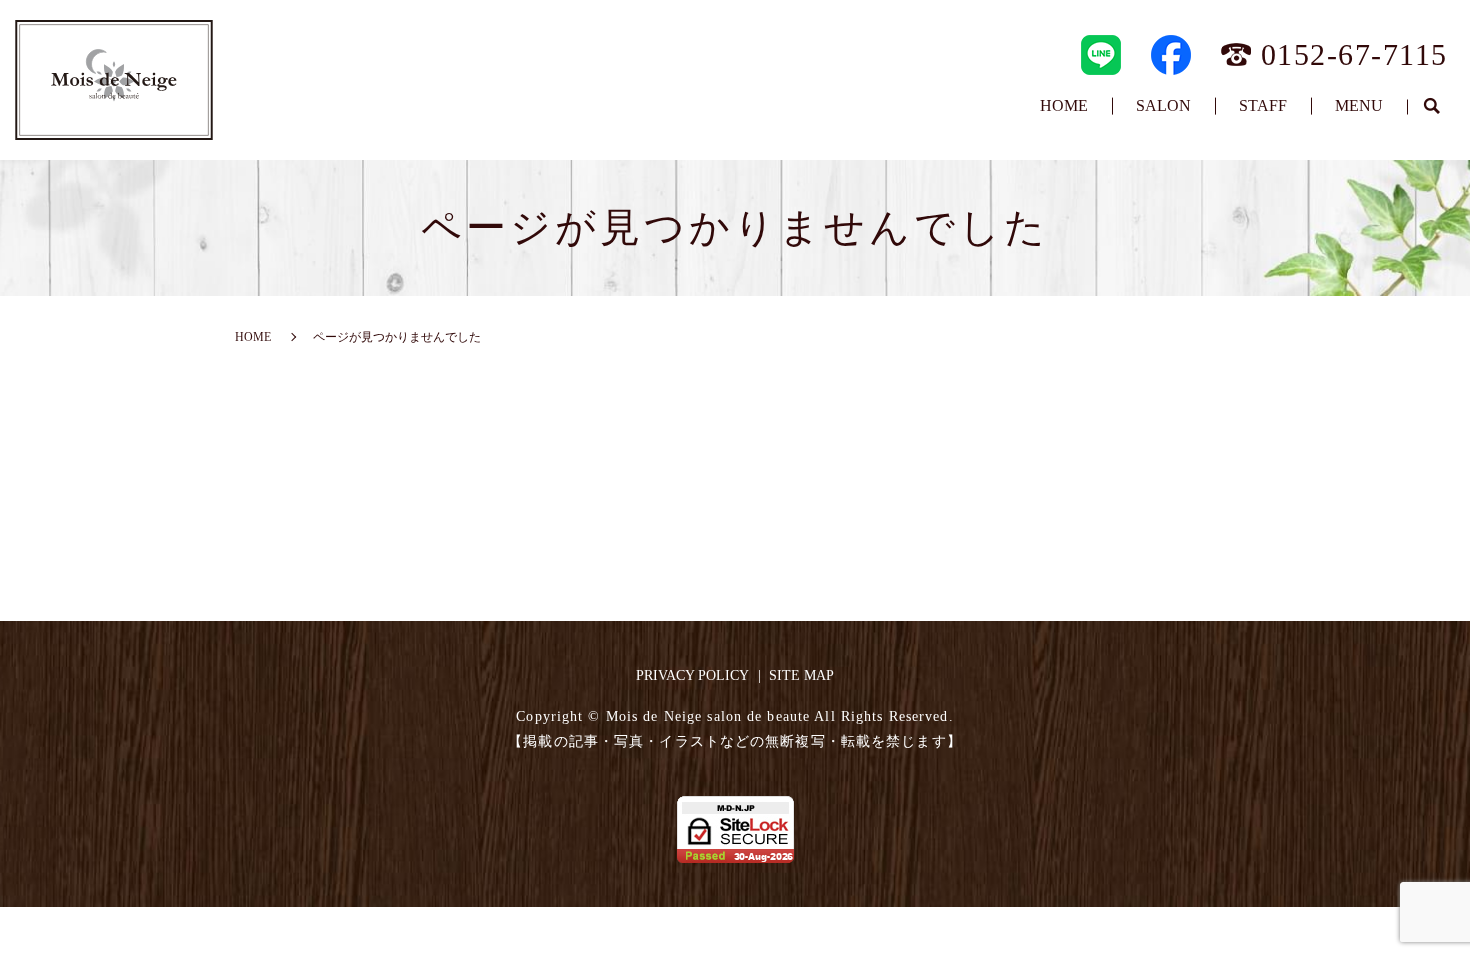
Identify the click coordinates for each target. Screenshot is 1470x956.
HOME (1064, 105)
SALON (1163, 105)
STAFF (1263, 105)
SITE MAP (801, 675)
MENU (1359, 105)
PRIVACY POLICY (692, 675)
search (1431, 107)
